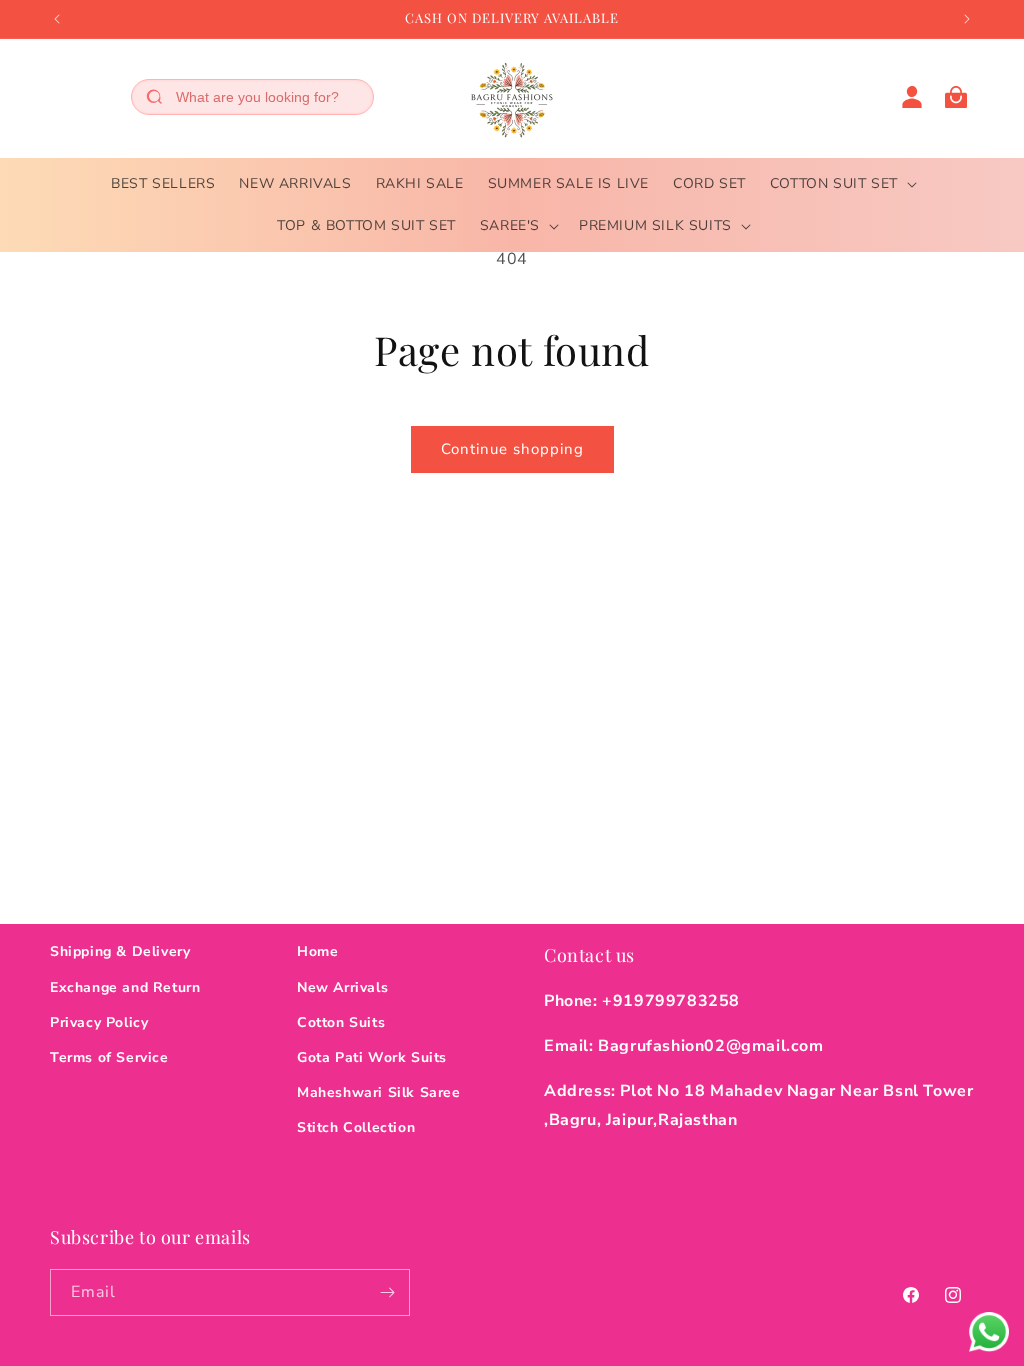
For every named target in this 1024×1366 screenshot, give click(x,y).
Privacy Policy (99, 1022)
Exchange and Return (125, 987)
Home (317, 951)
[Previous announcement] (57, 19)
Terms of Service (109, 1057)
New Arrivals (342, 987)
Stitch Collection (356, 1127)
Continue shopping (512, 449)
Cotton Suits (341, 1022)
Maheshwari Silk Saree (379, 1092)
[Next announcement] (967, 19)
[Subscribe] (387, 1292)
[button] (841, 184)
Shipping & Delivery (120, 951)
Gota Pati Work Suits (372, 1057)
